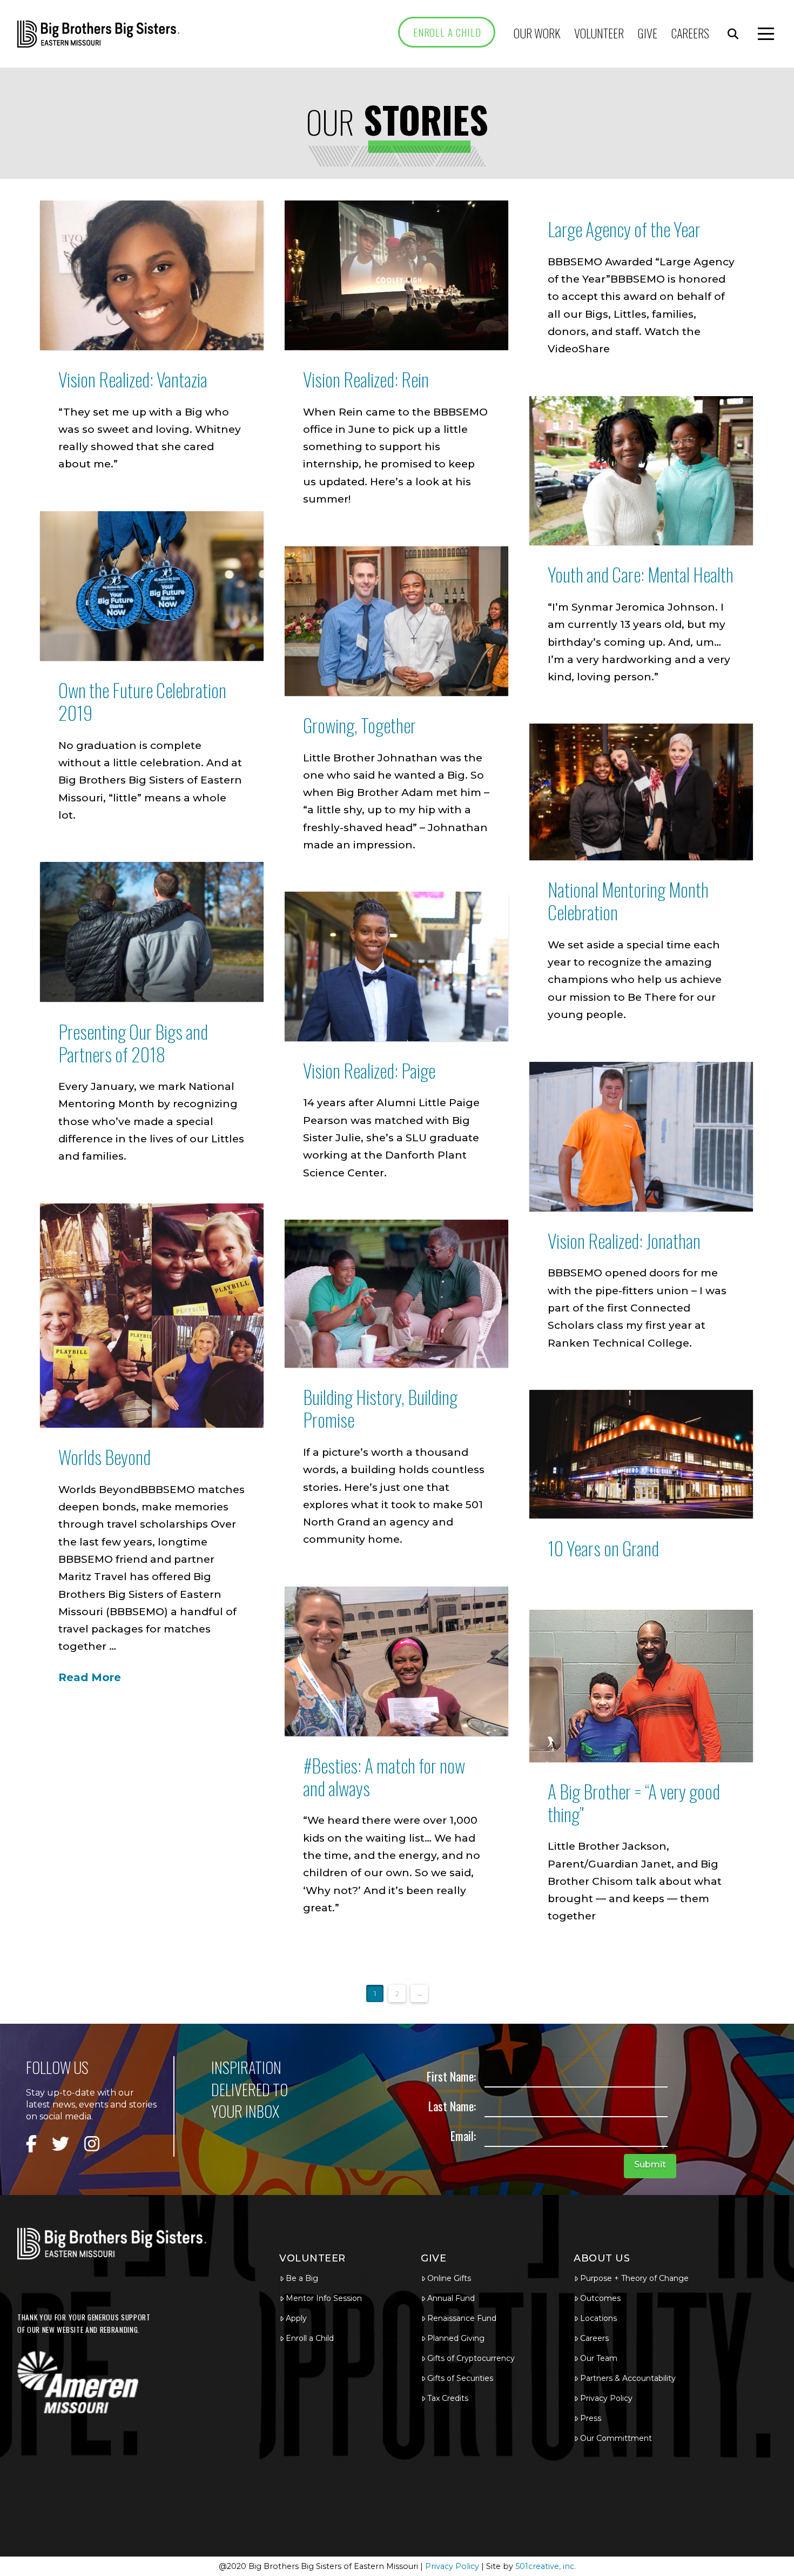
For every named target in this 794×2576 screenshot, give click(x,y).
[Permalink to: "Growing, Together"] (397, 621)
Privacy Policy (606, 2398)
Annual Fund (451, 2298)
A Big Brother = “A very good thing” (634, 1802)
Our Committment (616, 2438)
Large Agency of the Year (624, 229)
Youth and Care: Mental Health (641, 574)
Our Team (599, 2358)
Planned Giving (456, 2338)
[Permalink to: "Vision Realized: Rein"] (397, 275)
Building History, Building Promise (380, 1408)
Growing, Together (359, 725)
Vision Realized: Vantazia (133, 379)
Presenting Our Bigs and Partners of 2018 (133, 1043)
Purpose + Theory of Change (634, 2278)
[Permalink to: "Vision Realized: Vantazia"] (152, 275)
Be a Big (302, 2278)
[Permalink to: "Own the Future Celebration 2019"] (152, 586)
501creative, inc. (546, 2566)
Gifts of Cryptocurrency (471, 2358)
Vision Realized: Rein (366, 379)
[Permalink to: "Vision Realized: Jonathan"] (641, 1137)
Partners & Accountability (628, 2378)
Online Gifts (449, 2278)
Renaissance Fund (462, 2318)
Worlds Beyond (105, 1457)
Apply (296, 2318)
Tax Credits (448, 2398)
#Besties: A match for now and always (384, 1777)
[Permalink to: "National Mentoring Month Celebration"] (641, 792)
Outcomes (600, 2298)
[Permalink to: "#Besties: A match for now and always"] (397, 1661)
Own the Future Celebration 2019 (142, 701)
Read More (90, 1677)
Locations (598, 2318)
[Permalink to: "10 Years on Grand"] (641, 1454)
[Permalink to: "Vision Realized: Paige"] (397, 966)
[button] (733, 34)
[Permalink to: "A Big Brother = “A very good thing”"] (641, 1686)
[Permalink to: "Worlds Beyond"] (152, 1316)
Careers (594, 2338)
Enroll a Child (310, 2338)
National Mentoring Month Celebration (628, 901)
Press (591, 2418)
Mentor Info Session (324, 2298)
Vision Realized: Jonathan (624, 1240)
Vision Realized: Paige (369, 1070)
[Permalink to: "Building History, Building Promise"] (397, 1294)
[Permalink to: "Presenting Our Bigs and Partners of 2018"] (152, 932)
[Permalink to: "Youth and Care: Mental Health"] (641, 471)
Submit (650, 2164)
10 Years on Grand (603, 1548)
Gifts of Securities (460, 2378)
